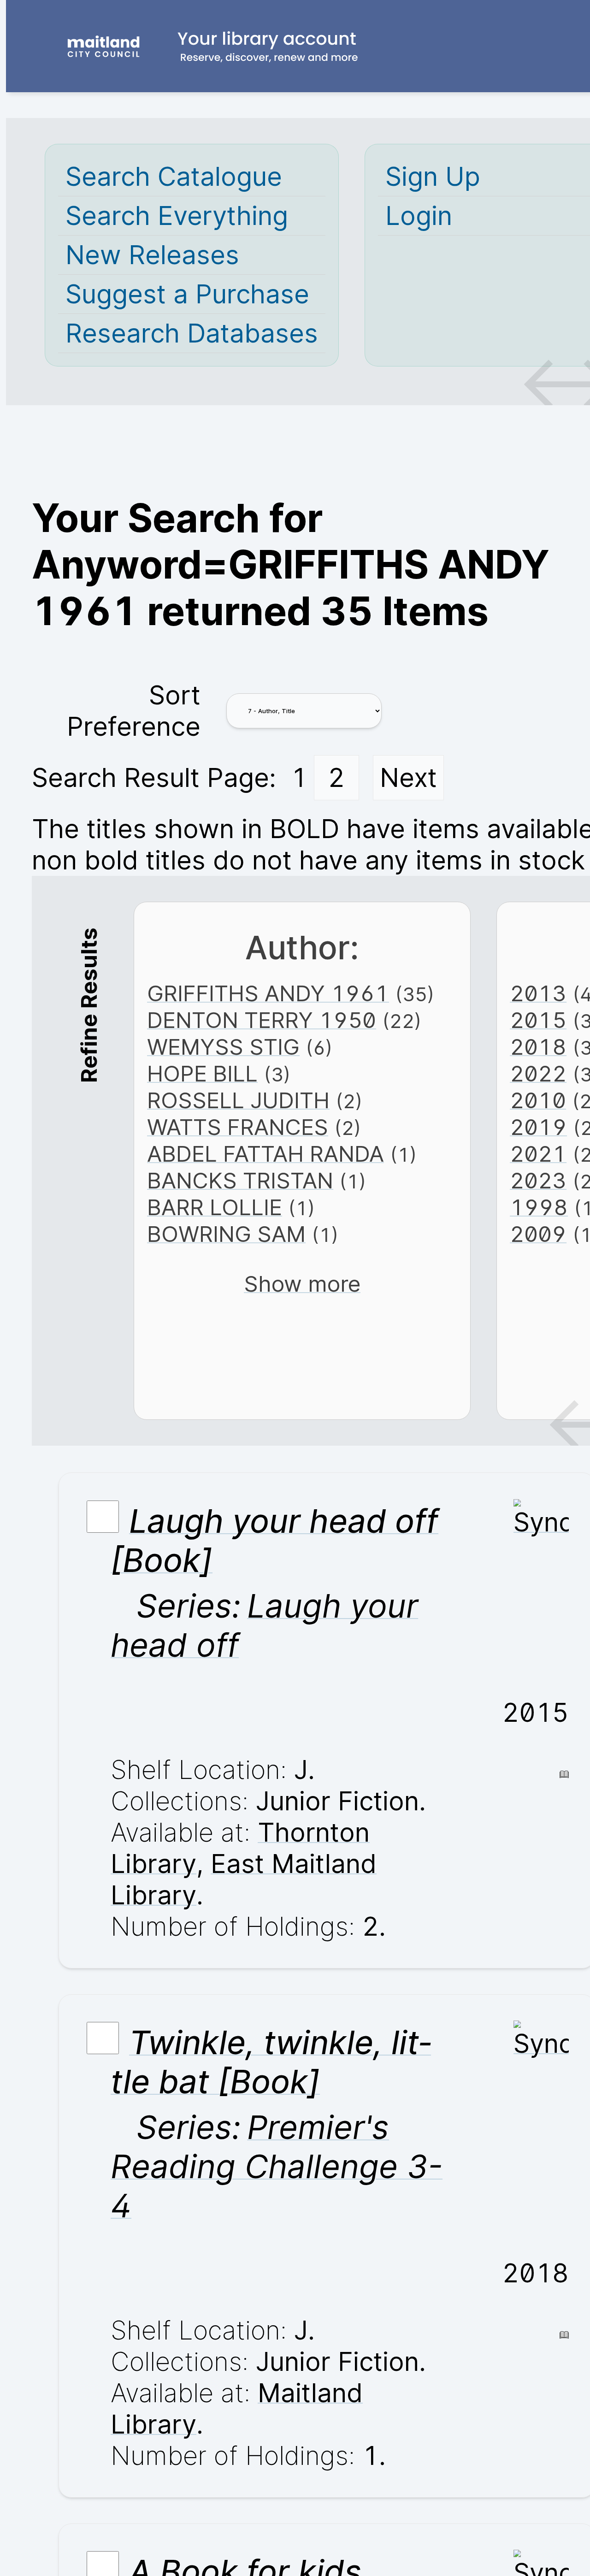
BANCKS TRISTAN (240, 1181)
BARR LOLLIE (215, 1207)
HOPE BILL (202, 1074)
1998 (539, 1207)
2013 (538, 993)
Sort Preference (134, 711)
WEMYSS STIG (223, 1047)
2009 (538, 1234)
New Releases (152, 255)
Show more (302, 1284)
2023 (538, 1181)
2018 (538, 1047)
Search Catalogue (174, 177)
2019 (538, 1127)
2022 (538, 1074)
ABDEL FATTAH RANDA (265, 1154)
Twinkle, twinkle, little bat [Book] (271, 2062)
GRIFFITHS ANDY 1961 (268, 993)
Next (408, 778)
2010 (538, 1100)
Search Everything (177, 216)
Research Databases (192, 333)
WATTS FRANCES (238, 1127)
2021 (538, 1154)
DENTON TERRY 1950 (262, 1020)
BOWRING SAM (226, 1234)
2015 (538, 1020)
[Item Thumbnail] (541, 1522)
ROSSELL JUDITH (238, 1100)
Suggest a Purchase (187, 294)
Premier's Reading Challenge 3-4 (277, 2166)
